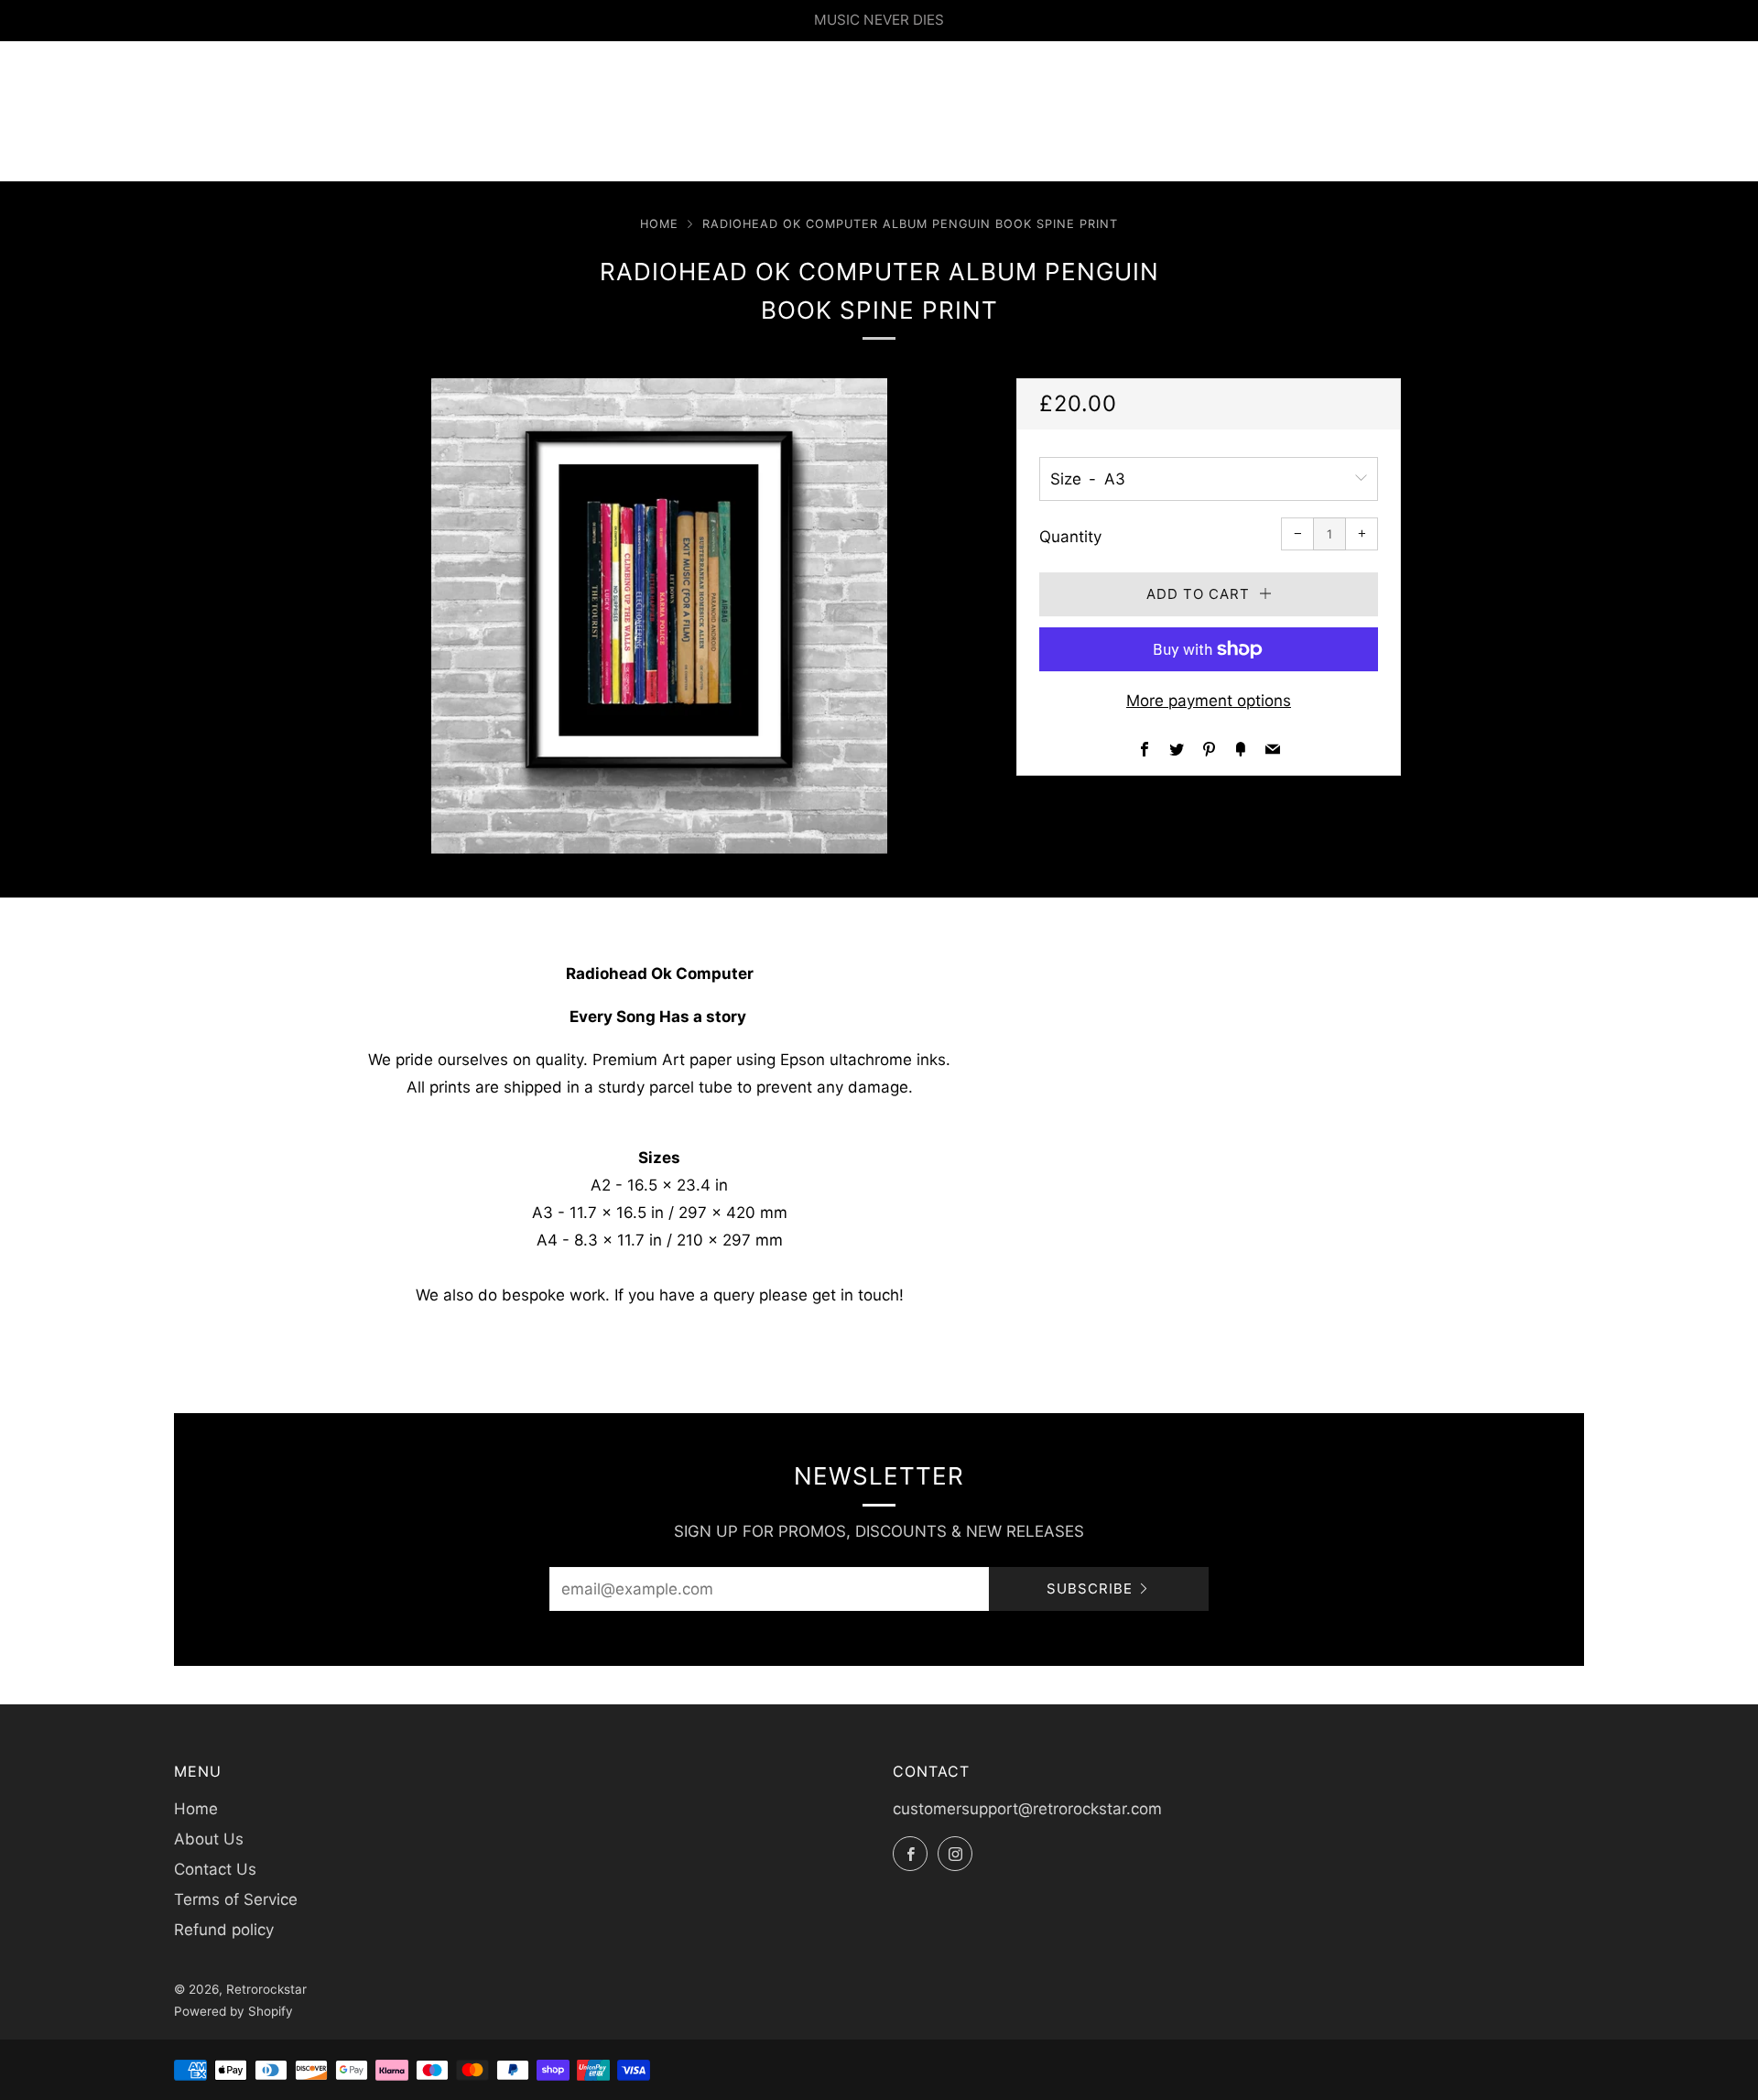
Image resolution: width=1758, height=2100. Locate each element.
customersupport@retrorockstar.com (1027, 1809)
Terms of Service (236, 1899)
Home (659, 224)
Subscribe (1090, 1589)
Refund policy (224, 1930)
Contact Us (215, 1869)
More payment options (1209, 701)
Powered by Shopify (233, 2011)
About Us (209, 1839)
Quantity (1070, 537)
